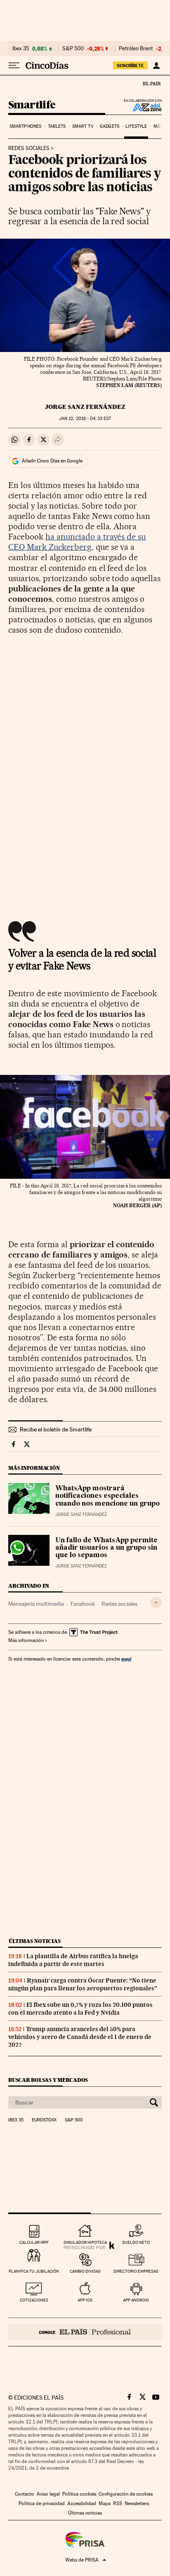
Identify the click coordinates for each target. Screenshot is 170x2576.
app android (136, 2300)
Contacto (25, 2494)
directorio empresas (136, 2271)
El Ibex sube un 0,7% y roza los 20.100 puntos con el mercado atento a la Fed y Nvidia (80, 2009)
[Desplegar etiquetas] (156, 1603)
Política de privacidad (42, 2503)
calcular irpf (34, 2242)
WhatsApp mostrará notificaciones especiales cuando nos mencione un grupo (107, 1496)
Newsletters (137, 2503)
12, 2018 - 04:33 (85, 419)
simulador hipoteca (85, 2242)
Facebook (83, 1604)
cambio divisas (85, 2271)
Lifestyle (136, 126)
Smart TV (83, 126)
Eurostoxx (44, 2120)
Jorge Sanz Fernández (85, 407)
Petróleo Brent (136, 49)
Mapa (105, 2503)
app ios (85, 2300)
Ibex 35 (21, 49)
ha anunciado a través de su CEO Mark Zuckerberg (77, 542)
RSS (118, 2503)
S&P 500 (73, 49)
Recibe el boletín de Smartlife (56, 1429)
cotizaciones (34, 2300)
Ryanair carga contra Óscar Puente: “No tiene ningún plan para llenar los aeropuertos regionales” (83, 1984)
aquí (126, 1659)
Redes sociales (29, 148)
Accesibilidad (82, 2503)
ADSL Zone (142, 107)
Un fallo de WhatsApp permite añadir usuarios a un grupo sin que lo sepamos (106, 1548)
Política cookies (79, 2494)
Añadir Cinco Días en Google (52, 461)
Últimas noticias (35, 1941)
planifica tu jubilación (34, 2271)
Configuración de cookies (126, 2494)
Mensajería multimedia (36, 1604)
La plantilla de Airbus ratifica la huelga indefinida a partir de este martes (73, 1960)
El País (151, 83)
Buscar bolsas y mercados (48, 2080)
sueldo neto (136, 2242)
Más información (26, 1640)
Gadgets (110, 126)
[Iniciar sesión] (156, 66)
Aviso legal (48, 2494)
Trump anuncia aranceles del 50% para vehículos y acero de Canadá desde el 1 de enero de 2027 (80, 2037)
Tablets (57, 126)
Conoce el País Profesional (85, 2332)
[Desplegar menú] (14, 66)
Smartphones (25, 126)
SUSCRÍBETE (130, 66)
